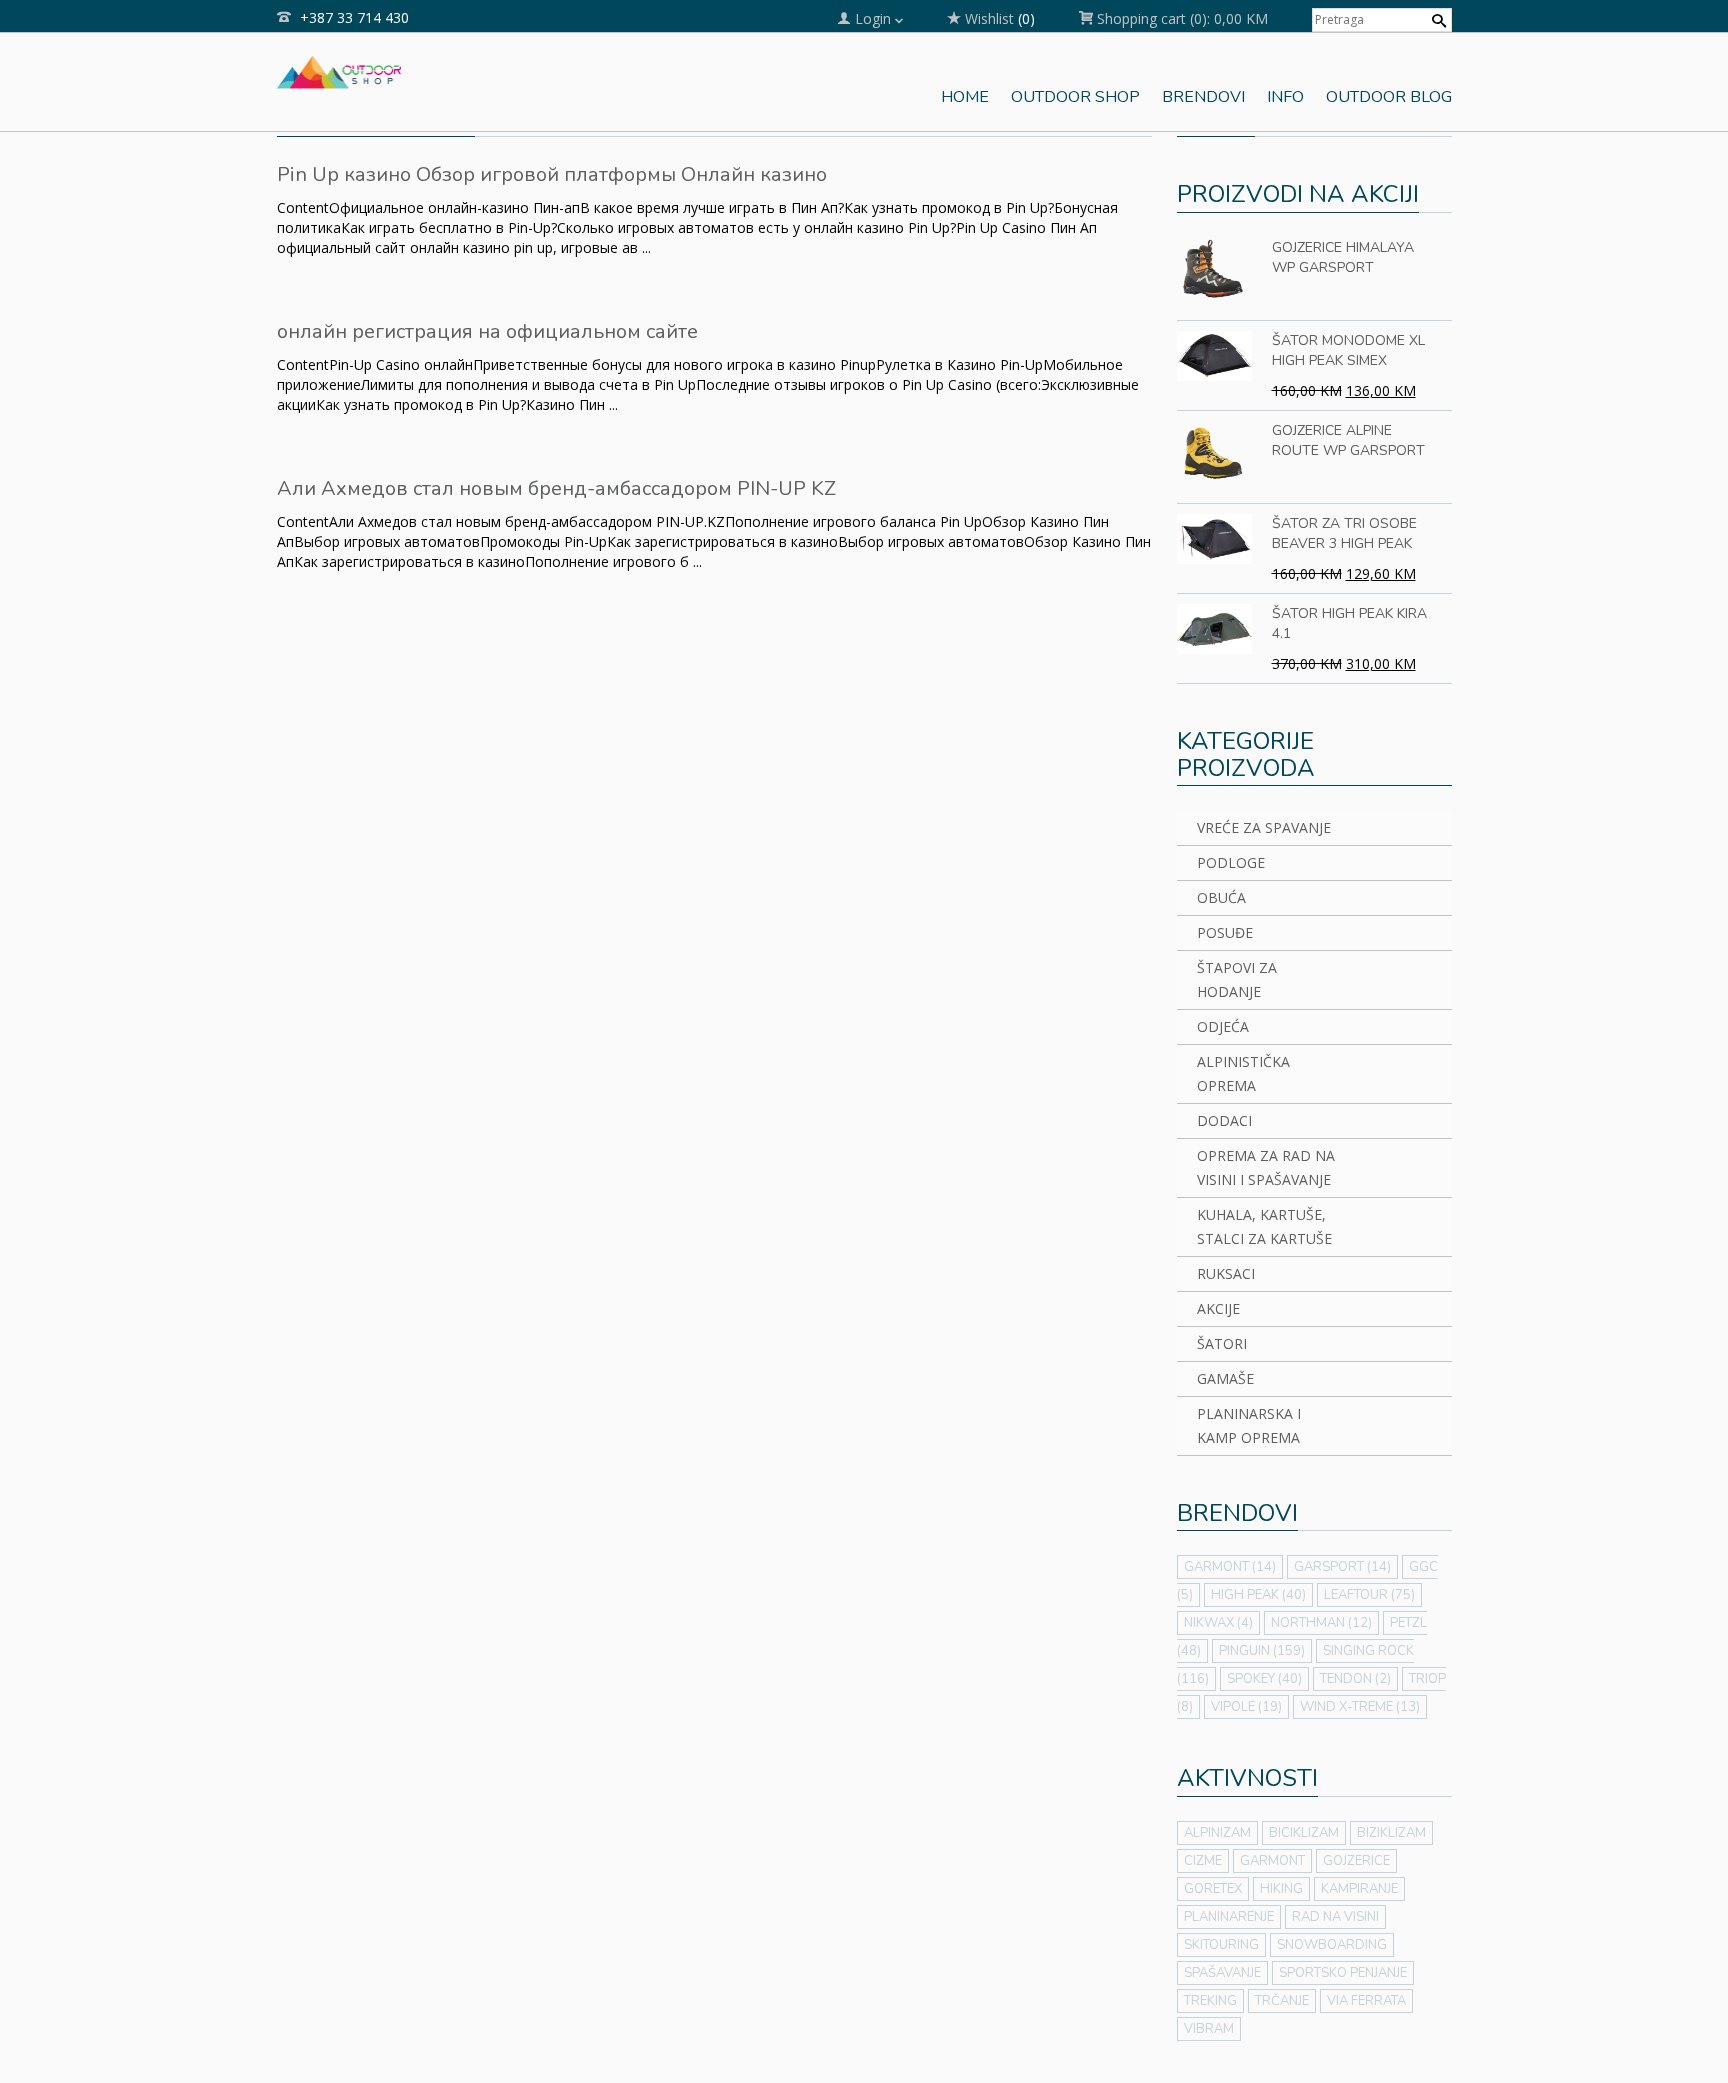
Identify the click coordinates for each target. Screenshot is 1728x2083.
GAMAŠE (1225, 1378)
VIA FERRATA (1366, 2001)
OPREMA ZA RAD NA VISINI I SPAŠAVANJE (1266, 1167)
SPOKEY (1264, 1679)
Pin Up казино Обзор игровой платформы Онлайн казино (552, 174)
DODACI (1224, 1120)
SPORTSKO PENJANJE (1343, 1973)
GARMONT (1230, 1567)
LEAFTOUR (1369, 1595)
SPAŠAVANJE (1222, 1973)
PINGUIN (1262, 1651)
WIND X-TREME (1360, 1707)
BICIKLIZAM (1304, 1833)
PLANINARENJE (1229, 1917)
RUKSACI (1226, 1273)
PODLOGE (1231, 862)
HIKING (1281, 1889)
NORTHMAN (1321, 1623)
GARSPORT (1342, 1567)
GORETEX (1213, 1889)
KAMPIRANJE (1359, 1889)
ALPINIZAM (1217, 1833)
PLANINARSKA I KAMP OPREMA (1249, 1425)
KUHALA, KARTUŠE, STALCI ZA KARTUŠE (1264, 1226)
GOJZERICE (1356, 1861)
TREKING (1210, 2001)
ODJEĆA (1223, 1026)
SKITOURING (1221, 1945)
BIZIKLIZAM (1391, 1833)
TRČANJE (1282, 2001)
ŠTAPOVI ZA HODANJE (1237, 979)
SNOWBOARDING (1332, 1945)
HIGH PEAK (1258, 1595)
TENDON (1355, 1679)
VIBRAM (1209, 2029)
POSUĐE (1225, 932)
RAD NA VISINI (1335, 1917)
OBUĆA (1221, 897)
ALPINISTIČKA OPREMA (1243, 1073)
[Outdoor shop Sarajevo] (339, 70)
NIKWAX (1218, 1623)
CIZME (1203, 1861)
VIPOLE (1246, 1707)
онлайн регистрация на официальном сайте (487, 331)
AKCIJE (1218, 1308)
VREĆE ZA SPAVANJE (1264, 827)
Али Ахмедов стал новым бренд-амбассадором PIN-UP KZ (556, 488)
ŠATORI (1222, 1343)
